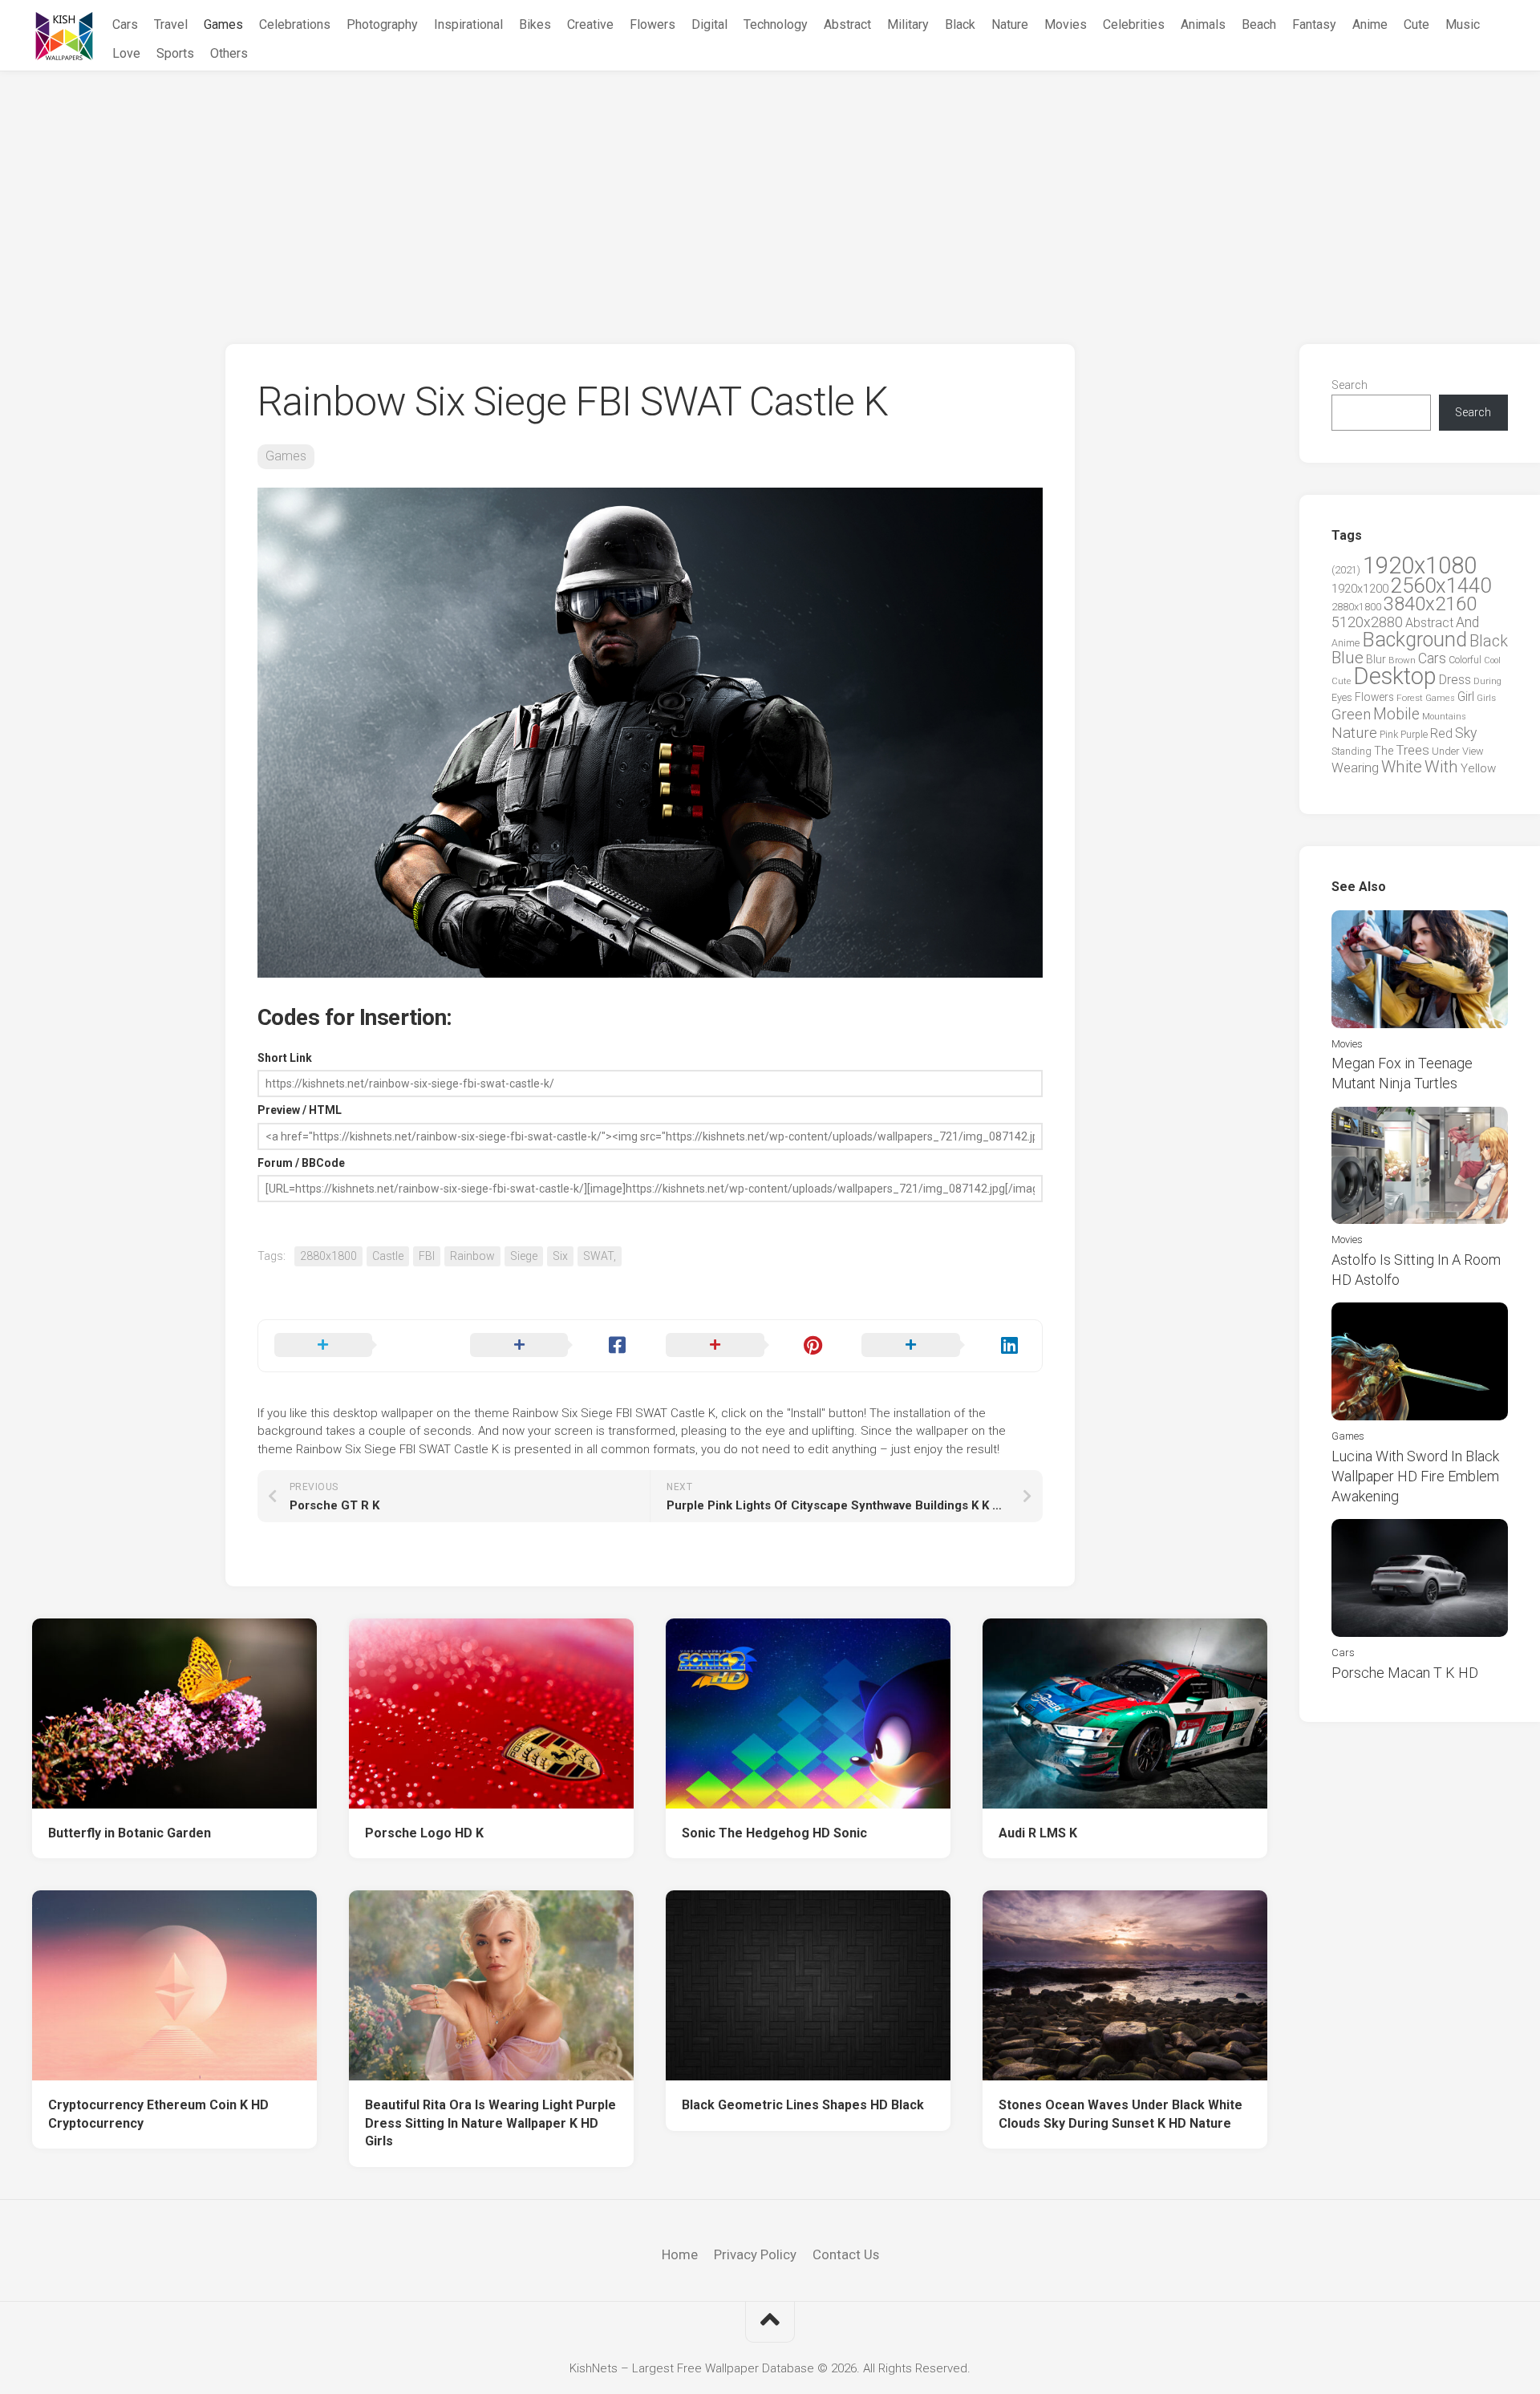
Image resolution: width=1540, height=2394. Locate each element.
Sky (1466, 733)
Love (126, 53)
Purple (1414, 735)
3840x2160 (1430, 604)
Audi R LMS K (1038, 1833)
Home (680, 2254)
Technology (776, 24)
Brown (1402, 660)
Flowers (652, 24)
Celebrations (295, 24)
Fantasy (1314, 24)
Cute (1416, 24)
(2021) (1346, 570)
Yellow (1478, 768)
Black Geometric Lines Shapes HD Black (803, 2105)
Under (1446, 751)
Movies (1066, 24)
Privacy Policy (755, 2254)
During (1487, 681)
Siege (524, 1256)
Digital (709, 24)
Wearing (1355, 768)
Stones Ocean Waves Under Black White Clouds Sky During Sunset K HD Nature (1121, 2114)
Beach (1259, 24)
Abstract (847, 24)
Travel (171, 24)
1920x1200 (1360, 589)
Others (229, 53)
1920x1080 (1420, 565)
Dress (1455, 680)
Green (1351, 714)
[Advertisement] (770, 192)
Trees (1412, 750)
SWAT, (600, 1256)
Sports (175, 53)
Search (1350, 385)
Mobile (1396, 714)
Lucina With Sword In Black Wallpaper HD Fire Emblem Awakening (1415, 1476)
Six (560, 1256)
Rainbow (472, 1256)
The (1384, 751)
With (1441, 767)
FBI (427, 1256)
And (1467, 622)
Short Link (285, 1058)
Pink (1389, 734)
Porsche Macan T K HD (1405, 1673)
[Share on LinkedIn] (943, 1346)
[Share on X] (356, 1346)
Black (960, 24)
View (1473, 751)
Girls (1486, 698)
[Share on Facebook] (552, 1346)
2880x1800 (328, 1256)
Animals (1203, 24)
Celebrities (1134, 24)
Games (223, 24)
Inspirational (468, 24)
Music (1463, 24)
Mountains (1444, 717)
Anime (1370, 24)
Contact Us (846, 2254)
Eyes (1342, 697)
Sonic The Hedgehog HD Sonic (774, 1833)
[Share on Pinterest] (748, 1346)
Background (1414, 640)
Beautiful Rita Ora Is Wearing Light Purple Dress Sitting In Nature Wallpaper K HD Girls (490, 2123)
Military (908, 24)
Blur (1376, 659)
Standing (1352, 751)
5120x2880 (1367, 622)
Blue (1347, 658)
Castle (388, 1256)
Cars (125, 24)
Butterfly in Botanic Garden (130, 1833)
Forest (1410, 698)
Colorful (1465, 660)
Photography (382, 24)
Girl (1466, 697)
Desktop (1395, 676)
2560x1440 (1441, 585)
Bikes (535, 24)
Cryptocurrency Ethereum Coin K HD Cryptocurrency (158, 2114)
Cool (1492, 660)
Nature (1010, 24)
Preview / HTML (300, 1110)
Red (1441, 733)
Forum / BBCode (301, 1163)
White (1402, 767)
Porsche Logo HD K (424, 1833)
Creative (590, 24)
